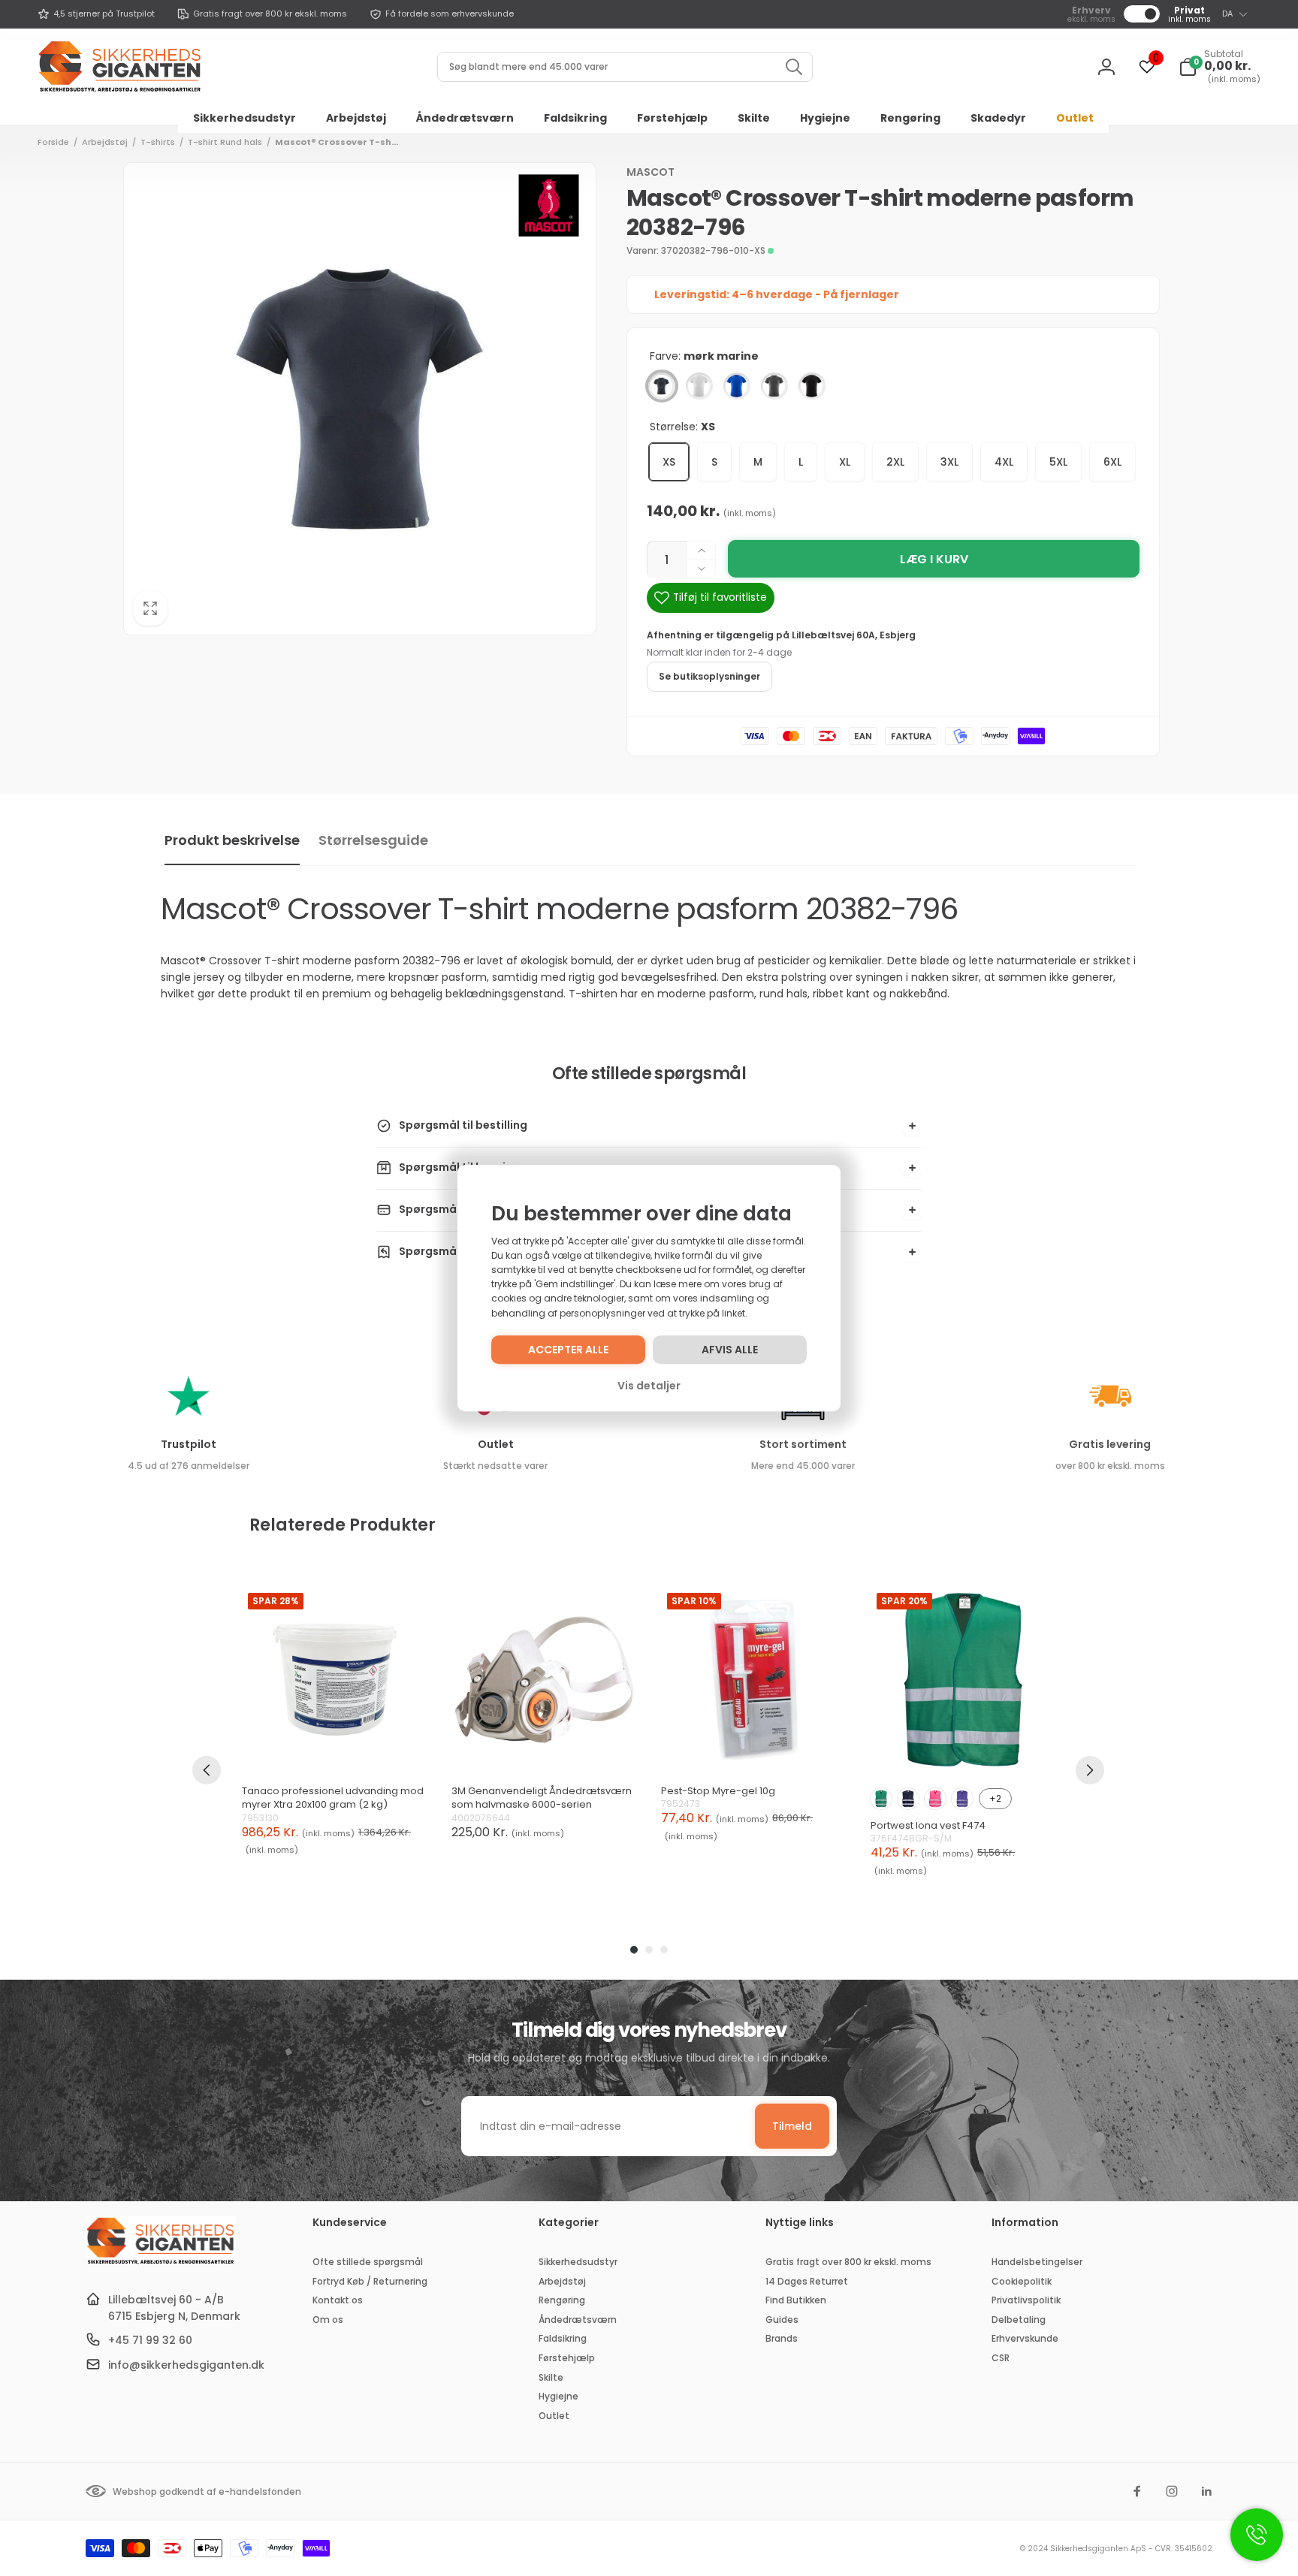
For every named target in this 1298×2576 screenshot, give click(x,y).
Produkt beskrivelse (232, 840)
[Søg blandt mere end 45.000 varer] (794, 67)
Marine (908, 1799)
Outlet (496, 1444)
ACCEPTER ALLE (568, 1350)
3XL (949, 462)
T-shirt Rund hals (225, 142)
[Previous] (207, 1770)
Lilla (962, 1799)
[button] (1220, 67)
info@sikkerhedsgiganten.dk (186, 2365)
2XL (895, 462)
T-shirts (158, 142)
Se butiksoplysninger (709, 676)
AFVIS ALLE (730, 1350)
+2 (995, 1798)
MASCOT (651, 172)
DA (1227, 14)
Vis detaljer (649, 1386)
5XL (1058, 462)
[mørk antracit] (774, 386)
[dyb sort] (812, 386)
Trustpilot (189, 1444)
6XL (1112, 462)
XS (669, 462)
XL (845, 462)
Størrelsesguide (373, 840)
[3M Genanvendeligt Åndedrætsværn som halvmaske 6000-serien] (544, 1680)
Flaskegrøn (881, 1799)
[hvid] (699, 386)
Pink (935, 1799)
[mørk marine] (662, 386)
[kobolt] (737, 386)
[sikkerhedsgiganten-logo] (161, 2262)
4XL (1004, 462)
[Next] (1090, 1770)
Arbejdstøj (105, 142)
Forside (53, 142)
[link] (96, 14)
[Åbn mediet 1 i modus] (360, 399)
